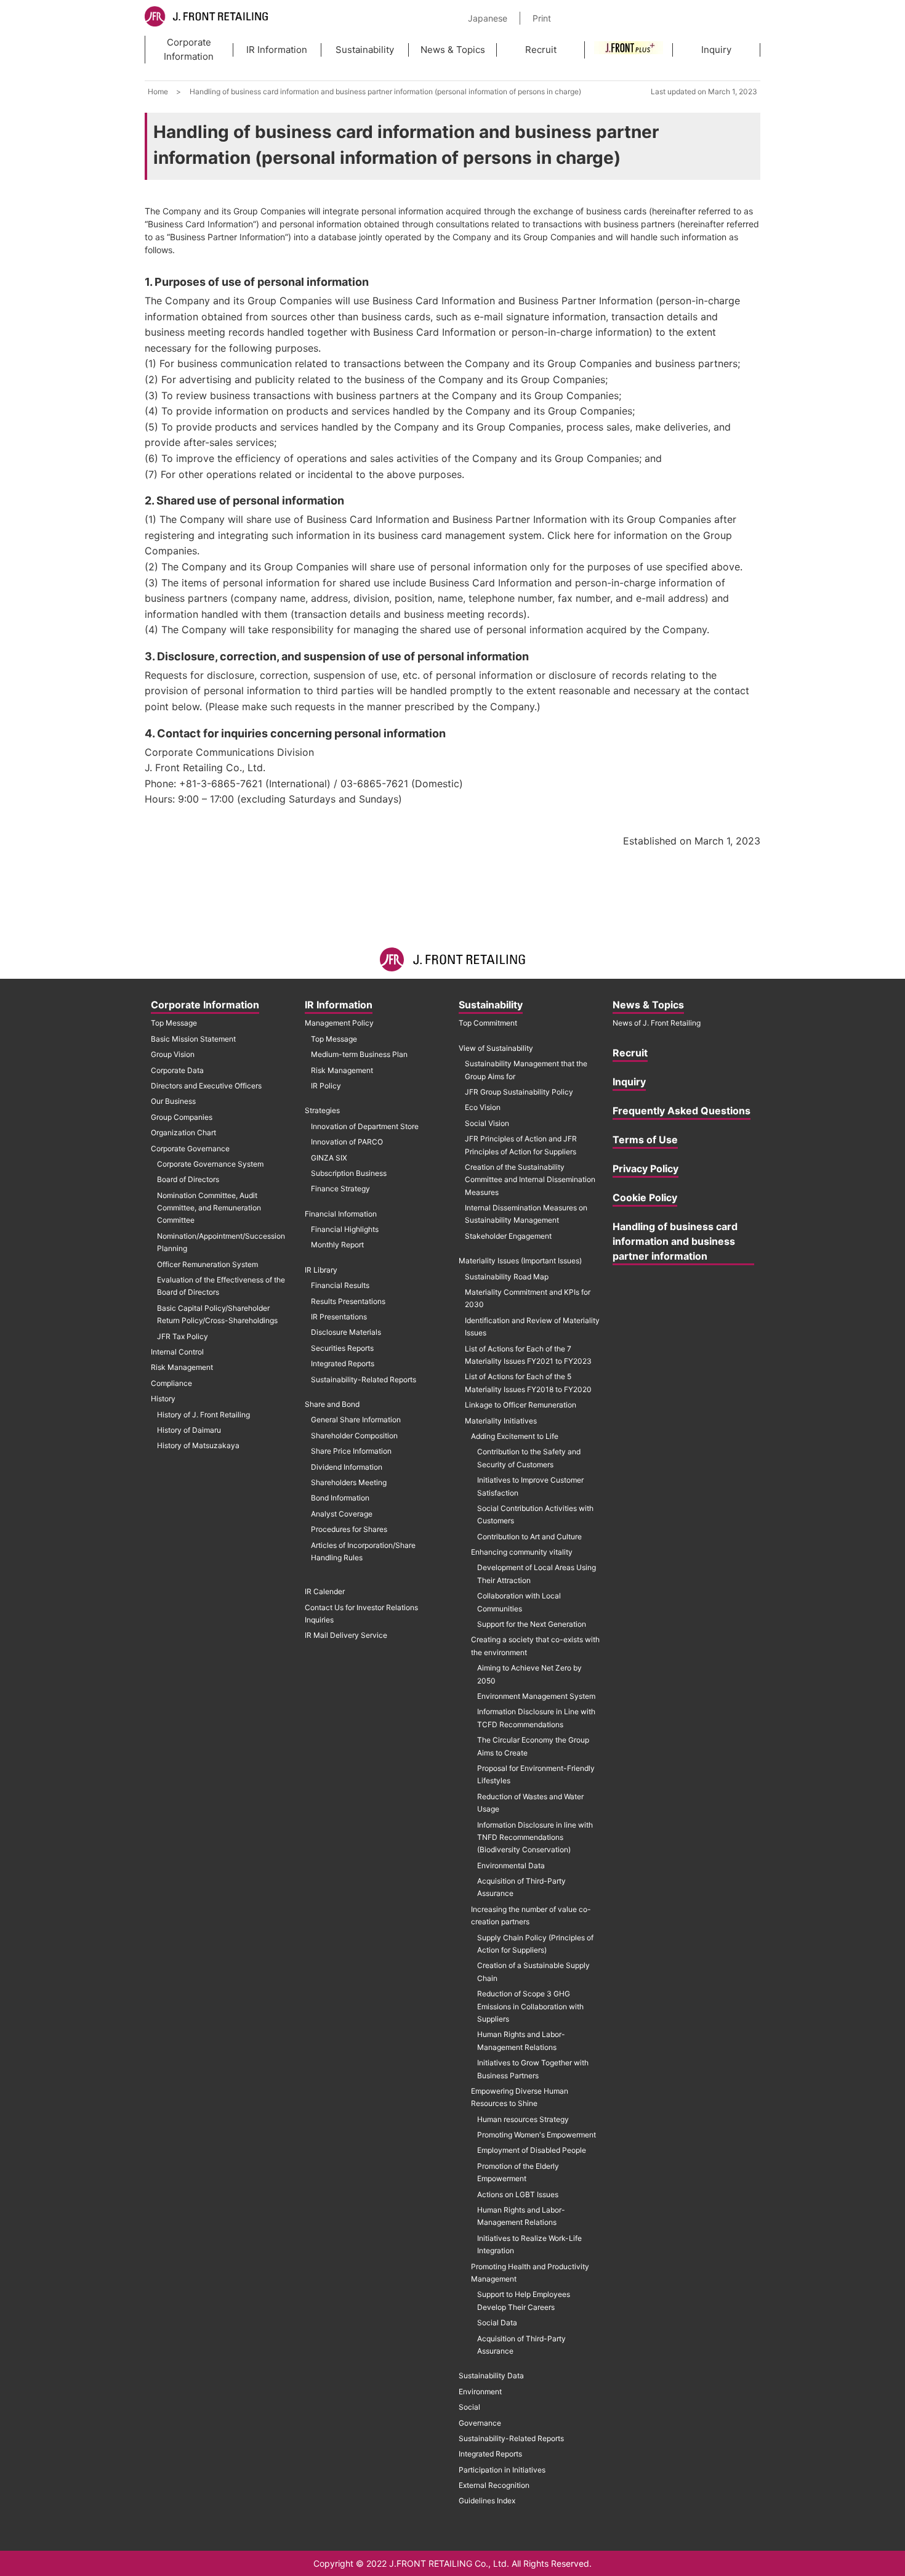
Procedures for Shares (349, 1529)
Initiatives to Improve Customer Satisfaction (530, 1486)
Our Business (173, 1101)
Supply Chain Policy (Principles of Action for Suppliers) (535, 1944)
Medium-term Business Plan (359, 1054)
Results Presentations (348, 1301)
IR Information (277, 50)
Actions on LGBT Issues (518, 2194)
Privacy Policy (646, 1169)
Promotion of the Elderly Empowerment (518, 2172)
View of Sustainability (496, 1048)
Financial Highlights (345, 1229)
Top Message (174, 1023)
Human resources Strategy (523, 2119)
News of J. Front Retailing (657, 1023)
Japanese (488, 18)
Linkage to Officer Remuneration (521, 1405)
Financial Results (340, 1285)
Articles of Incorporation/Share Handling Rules (363, 1551)
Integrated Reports (343, 1363)
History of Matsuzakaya (198, 1445)
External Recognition (494, 2485)
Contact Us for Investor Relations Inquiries (361, 1614)
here (584, 535)
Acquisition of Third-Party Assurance (521, 1887)
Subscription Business (349, 1173)
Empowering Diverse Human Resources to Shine (520, 2097)
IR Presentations (339, 1317)
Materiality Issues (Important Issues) (520, 1261)
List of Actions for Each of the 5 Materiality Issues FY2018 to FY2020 (528, 1383)
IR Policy (326, 1086)
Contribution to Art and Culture (529, 1537)
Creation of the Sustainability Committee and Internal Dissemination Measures (530, 1180)
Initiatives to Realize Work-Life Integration (529, 2244)
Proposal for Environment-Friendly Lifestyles (536, 1774)
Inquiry (716, 50)
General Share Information (356, 1420)
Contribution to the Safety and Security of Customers (529, 1458)
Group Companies (182, 1117)
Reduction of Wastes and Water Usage (530, 1803)
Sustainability (365, 50)
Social (469, 2407)
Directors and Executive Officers (206, 1086)
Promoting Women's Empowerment (537, 2135)
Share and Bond (332, 1404)
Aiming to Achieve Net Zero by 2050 (529, 1674)
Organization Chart (183, 1132)
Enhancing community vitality (522, 1552)
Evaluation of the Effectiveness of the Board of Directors (221, 1286)
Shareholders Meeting (349, 1482)
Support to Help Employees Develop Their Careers (524, 2300)
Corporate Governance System (210, 1164)
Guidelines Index (487, 2501)
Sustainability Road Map (507, 1277)
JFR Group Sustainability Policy (519, 1092)
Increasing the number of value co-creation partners (531, 1915)
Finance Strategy (340, 1189)
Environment (480, 2392)
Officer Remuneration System (207, 1264)
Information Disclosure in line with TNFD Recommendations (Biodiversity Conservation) (535, 1837)
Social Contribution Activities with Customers (535, 1514)
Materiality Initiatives (501, 1421)
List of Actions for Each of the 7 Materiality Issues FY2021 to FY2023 (528, 1355)
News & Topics (453, 50)
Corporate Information (189, 49)
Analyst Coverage (342, 1514)
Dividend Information (347, 1467)
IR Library (321, 1270)
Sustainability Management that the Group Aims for (526, 1070)
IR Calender (325, 1591)
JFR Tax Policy (183, 1336)
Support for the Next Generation (532, 1624)
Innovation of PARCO (347, 1142)
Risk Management (182, 1367)
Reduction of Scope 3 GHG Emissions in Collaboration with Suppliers (530, 2006)
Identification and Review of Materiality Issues (532, 1326)
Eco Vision (483, 1107)
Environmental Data (511, 1865)
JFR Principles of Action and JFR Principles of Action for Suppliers (521, 1145)
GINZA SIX (329, 1158)
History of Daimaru (189, 1430)
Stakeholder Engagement (508, 1236)
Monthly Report (337, 1245)
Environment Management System (536, 1696)
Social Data (497, 2323)
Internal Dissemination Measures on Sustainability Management (526, 1214)
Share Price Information (351, 1451)
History (163, 1399)
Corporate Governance (190, 1148)
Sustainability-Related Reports (364, 1379)
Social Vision (487, 1123)
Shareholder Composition (354, 1436)
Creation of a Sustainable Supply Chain (533, 1971)
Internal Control (177, 1352)
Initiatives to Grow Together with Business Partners (533, 2069)
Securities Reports (342, 1348)
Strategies (322, 1110)
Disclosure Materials (346, 1332)
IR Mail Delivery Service (346, 1635)
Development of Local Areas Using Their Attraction (537, 1574)
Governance (480, 2423)
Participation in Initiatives (502, 2470)
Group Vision (173, 1054)
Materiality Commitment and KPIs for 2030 (528, 1298)
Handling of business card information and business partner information (675, 1241)
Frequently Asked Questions (682, 1111)
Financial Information (341, 1214)
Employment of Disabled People (532, 2150)
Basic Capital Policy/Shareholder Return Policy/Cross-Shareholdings (217, 1314)
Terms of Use (645, 1140)
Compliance (171, 1383)
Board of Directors (188, 1179)
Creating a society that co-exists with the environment (535, 1646)
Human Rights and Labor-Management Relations (521, 2040)
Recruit (541, 50)
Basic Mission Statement (193, 1039)
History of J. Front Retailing (203, 1415)
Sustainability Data (491, 2376)
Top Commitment (488, 1023)
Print (542, 18)
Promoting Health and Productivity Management (530, 2273)
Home (158, 91)
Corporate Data (177, 1070)
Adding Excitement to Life (515, 1436)
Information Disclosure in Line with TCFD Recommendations (536, 1718)
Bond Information (340, 1498)
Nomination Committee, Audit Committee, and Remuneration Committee (209, 1208)
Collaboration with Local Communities (519, 1602)
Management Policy (339, 1023)
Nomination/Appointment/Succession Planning (221, 1242)
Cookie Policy (645, 1197)
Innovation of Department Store (365, 1126)
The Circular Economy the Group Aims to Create (533, 1746)
